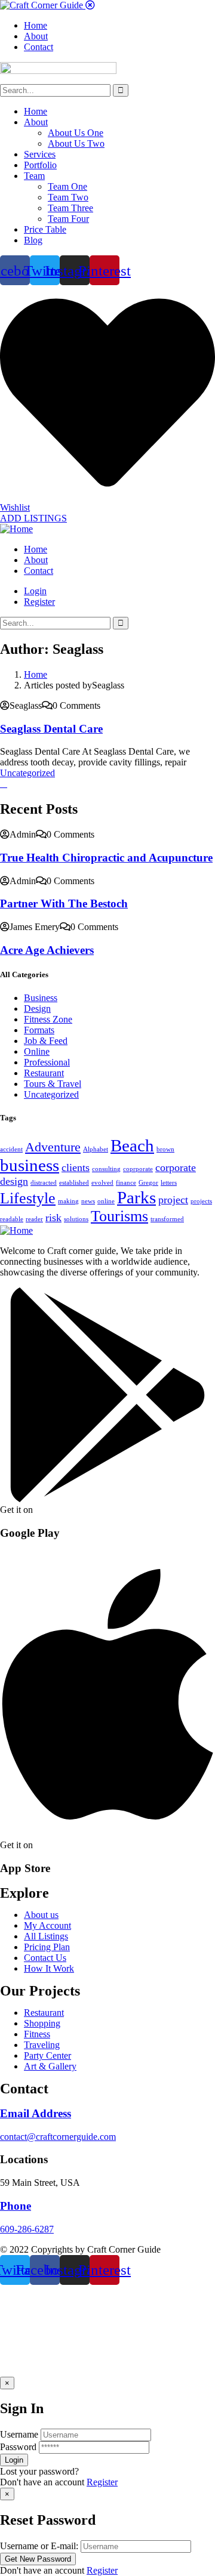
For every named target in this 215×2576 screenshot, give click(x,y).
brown (165, 1149)
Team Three (70, 208)
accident (11, 1149)
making (68, 1201)
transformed (167, 1219)
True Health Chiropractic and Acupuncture (106, 858)
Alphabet (96, 1149)
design (14, 1181)
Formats (39, 1030)
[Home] (16, 529)
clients (76, 1167)
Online (37, 1051)
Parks (136, 1197)
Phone (16, 2206)
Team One (67, 186)
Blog (33, 240)
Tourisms (119, 1216)
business (30, 1165)
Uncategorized (27, 773)
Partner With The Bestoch (64, 904)
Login (35, 591)
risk (53, 1218)
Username (19, 2434)
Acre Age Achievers (47, 950)
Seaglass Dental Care (51, 729)
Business (41, 998)
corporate (176, 1167)
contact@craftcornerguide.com (58, 2137)
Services (40, 154)
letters (169, 1183)
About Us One (76, 133)
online (106, 1201)
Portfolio (40, 165)
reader (34, 1219)
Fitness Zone (48, 1019)
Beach (132, 1145)
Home (36, 111)
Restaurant (44, 1073)
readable (12, 1219)
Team (34, 176)
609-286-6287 (27, 2229)
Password (18, 2447)
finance (126, 1183)
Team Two (68, 197)
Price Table (45, 229)
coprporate (138, 1169)
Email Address (36, 2113)
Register (102, 2482)
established (74, 1183)
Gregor (148, 1183)
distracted (44, 1183)
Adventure (53, 1147)
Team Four (68, 219)
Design (37, 1009)
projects (201, 1201)
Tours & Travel (53, 1084)
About (36, 122)
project (173, 1200)
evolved (102, 1183)
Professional (47, 1062)
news (88, 1201)
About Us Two (76, 143)
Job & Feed (46, 1041)
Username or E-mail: (39, 2546)
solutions (76, 1219)
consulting (106, 1169)
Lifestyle (28, 1198)
